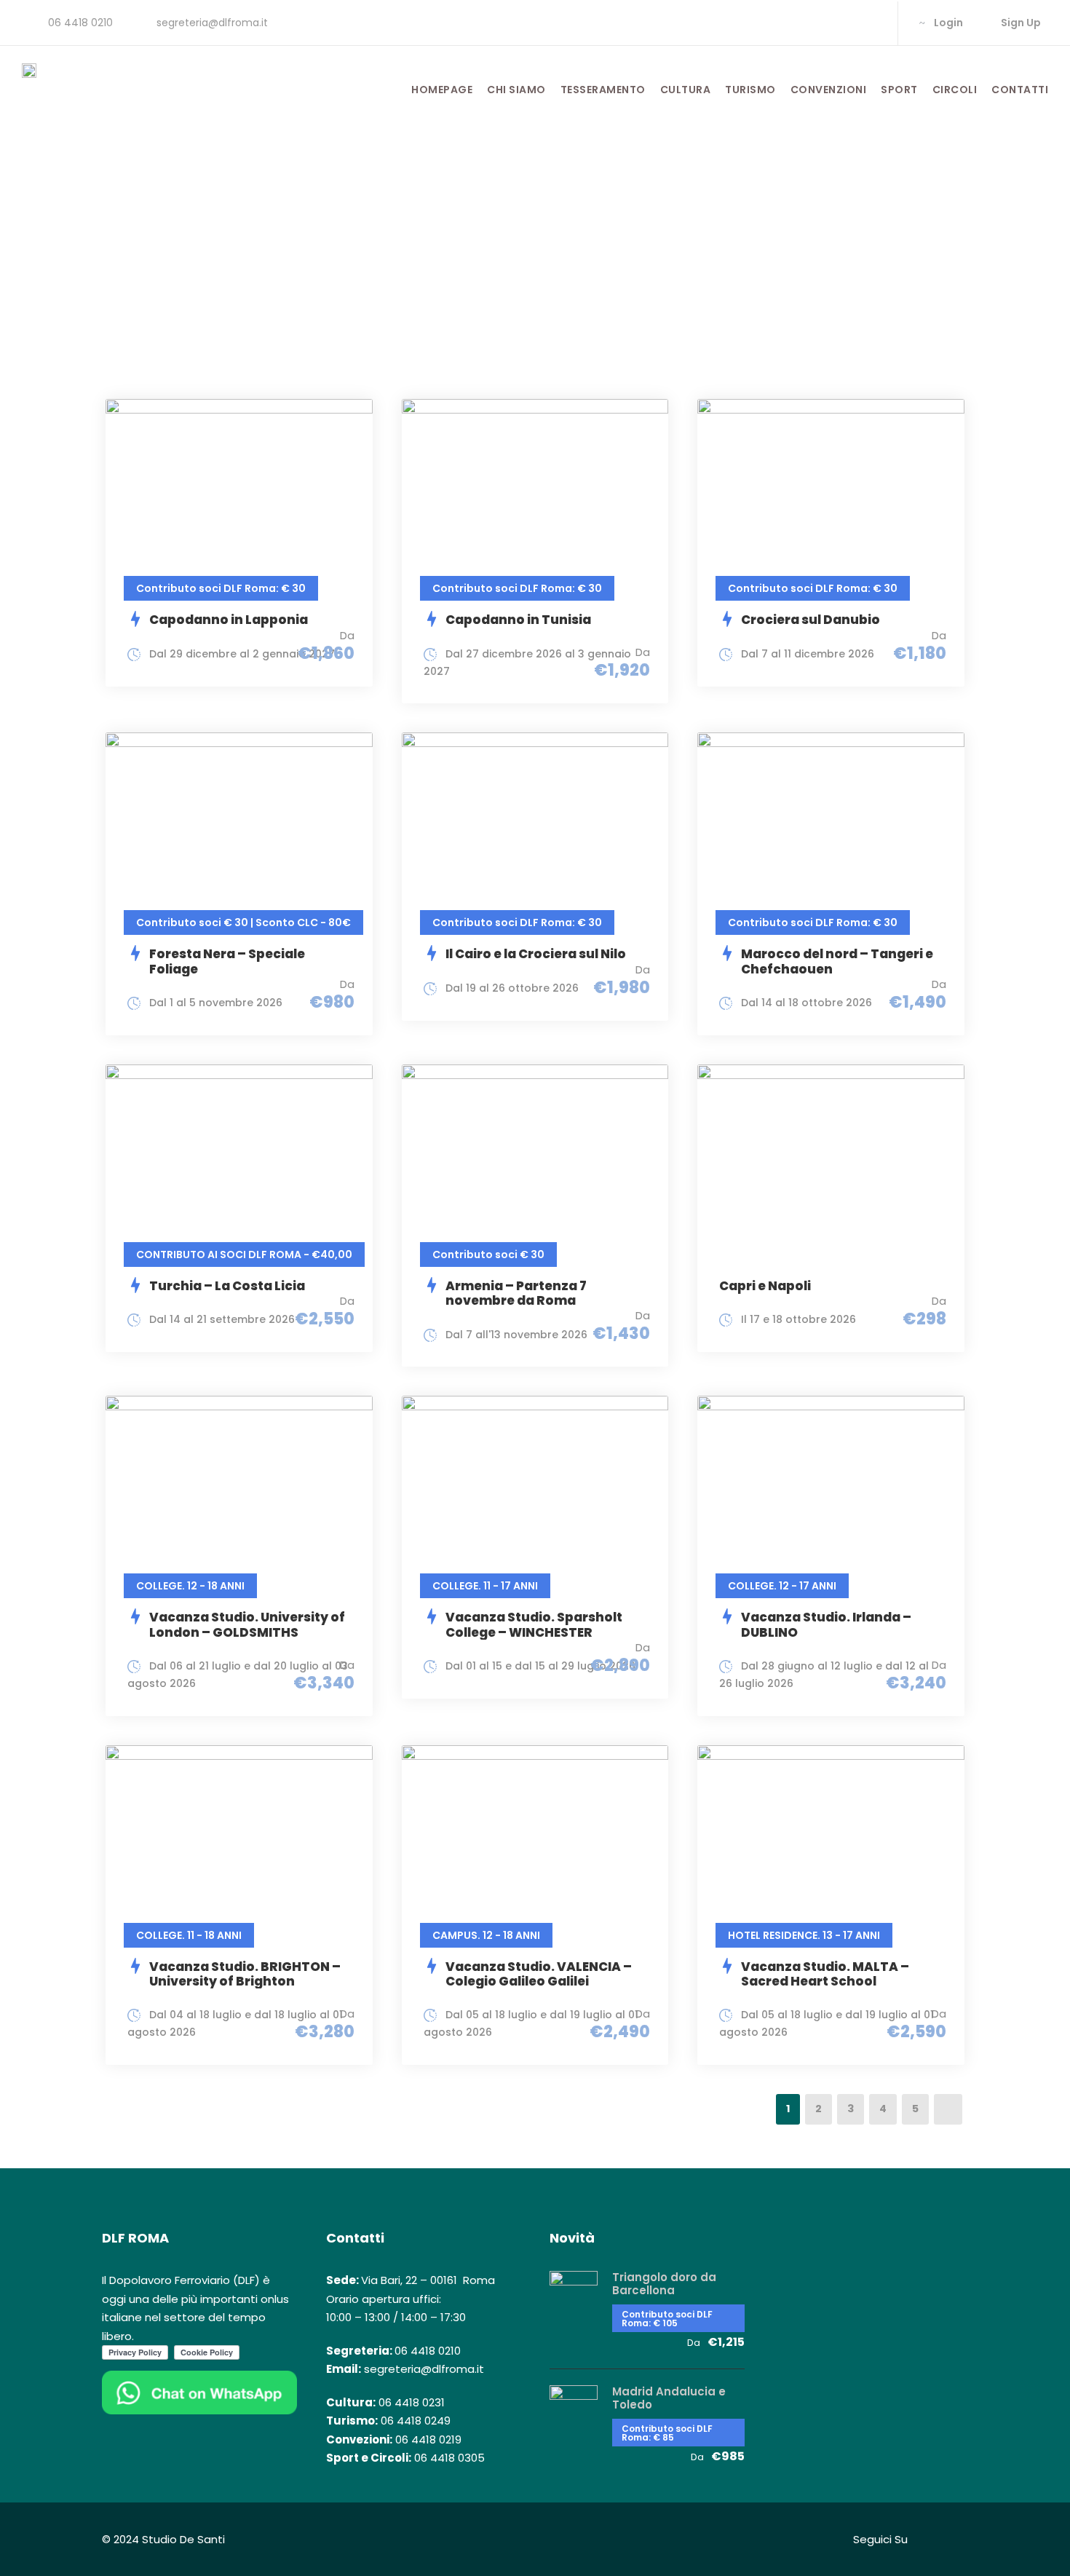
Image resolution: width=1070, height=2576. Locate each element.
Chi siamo (516, 90)
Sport (899, 90)
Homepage (442, 90)
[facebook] (824, 23)
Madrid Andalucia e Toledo (669, 2398)
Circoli (955, 90)
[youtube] (870, 23)
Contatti (1020, 90)
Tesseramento (603, 90)
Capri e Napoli (765, 1286)
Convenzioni (829, 90)
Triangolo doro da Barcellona (664, 2284)
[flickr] (847, 23)
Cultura (686, 90)
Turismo (750, 90)
